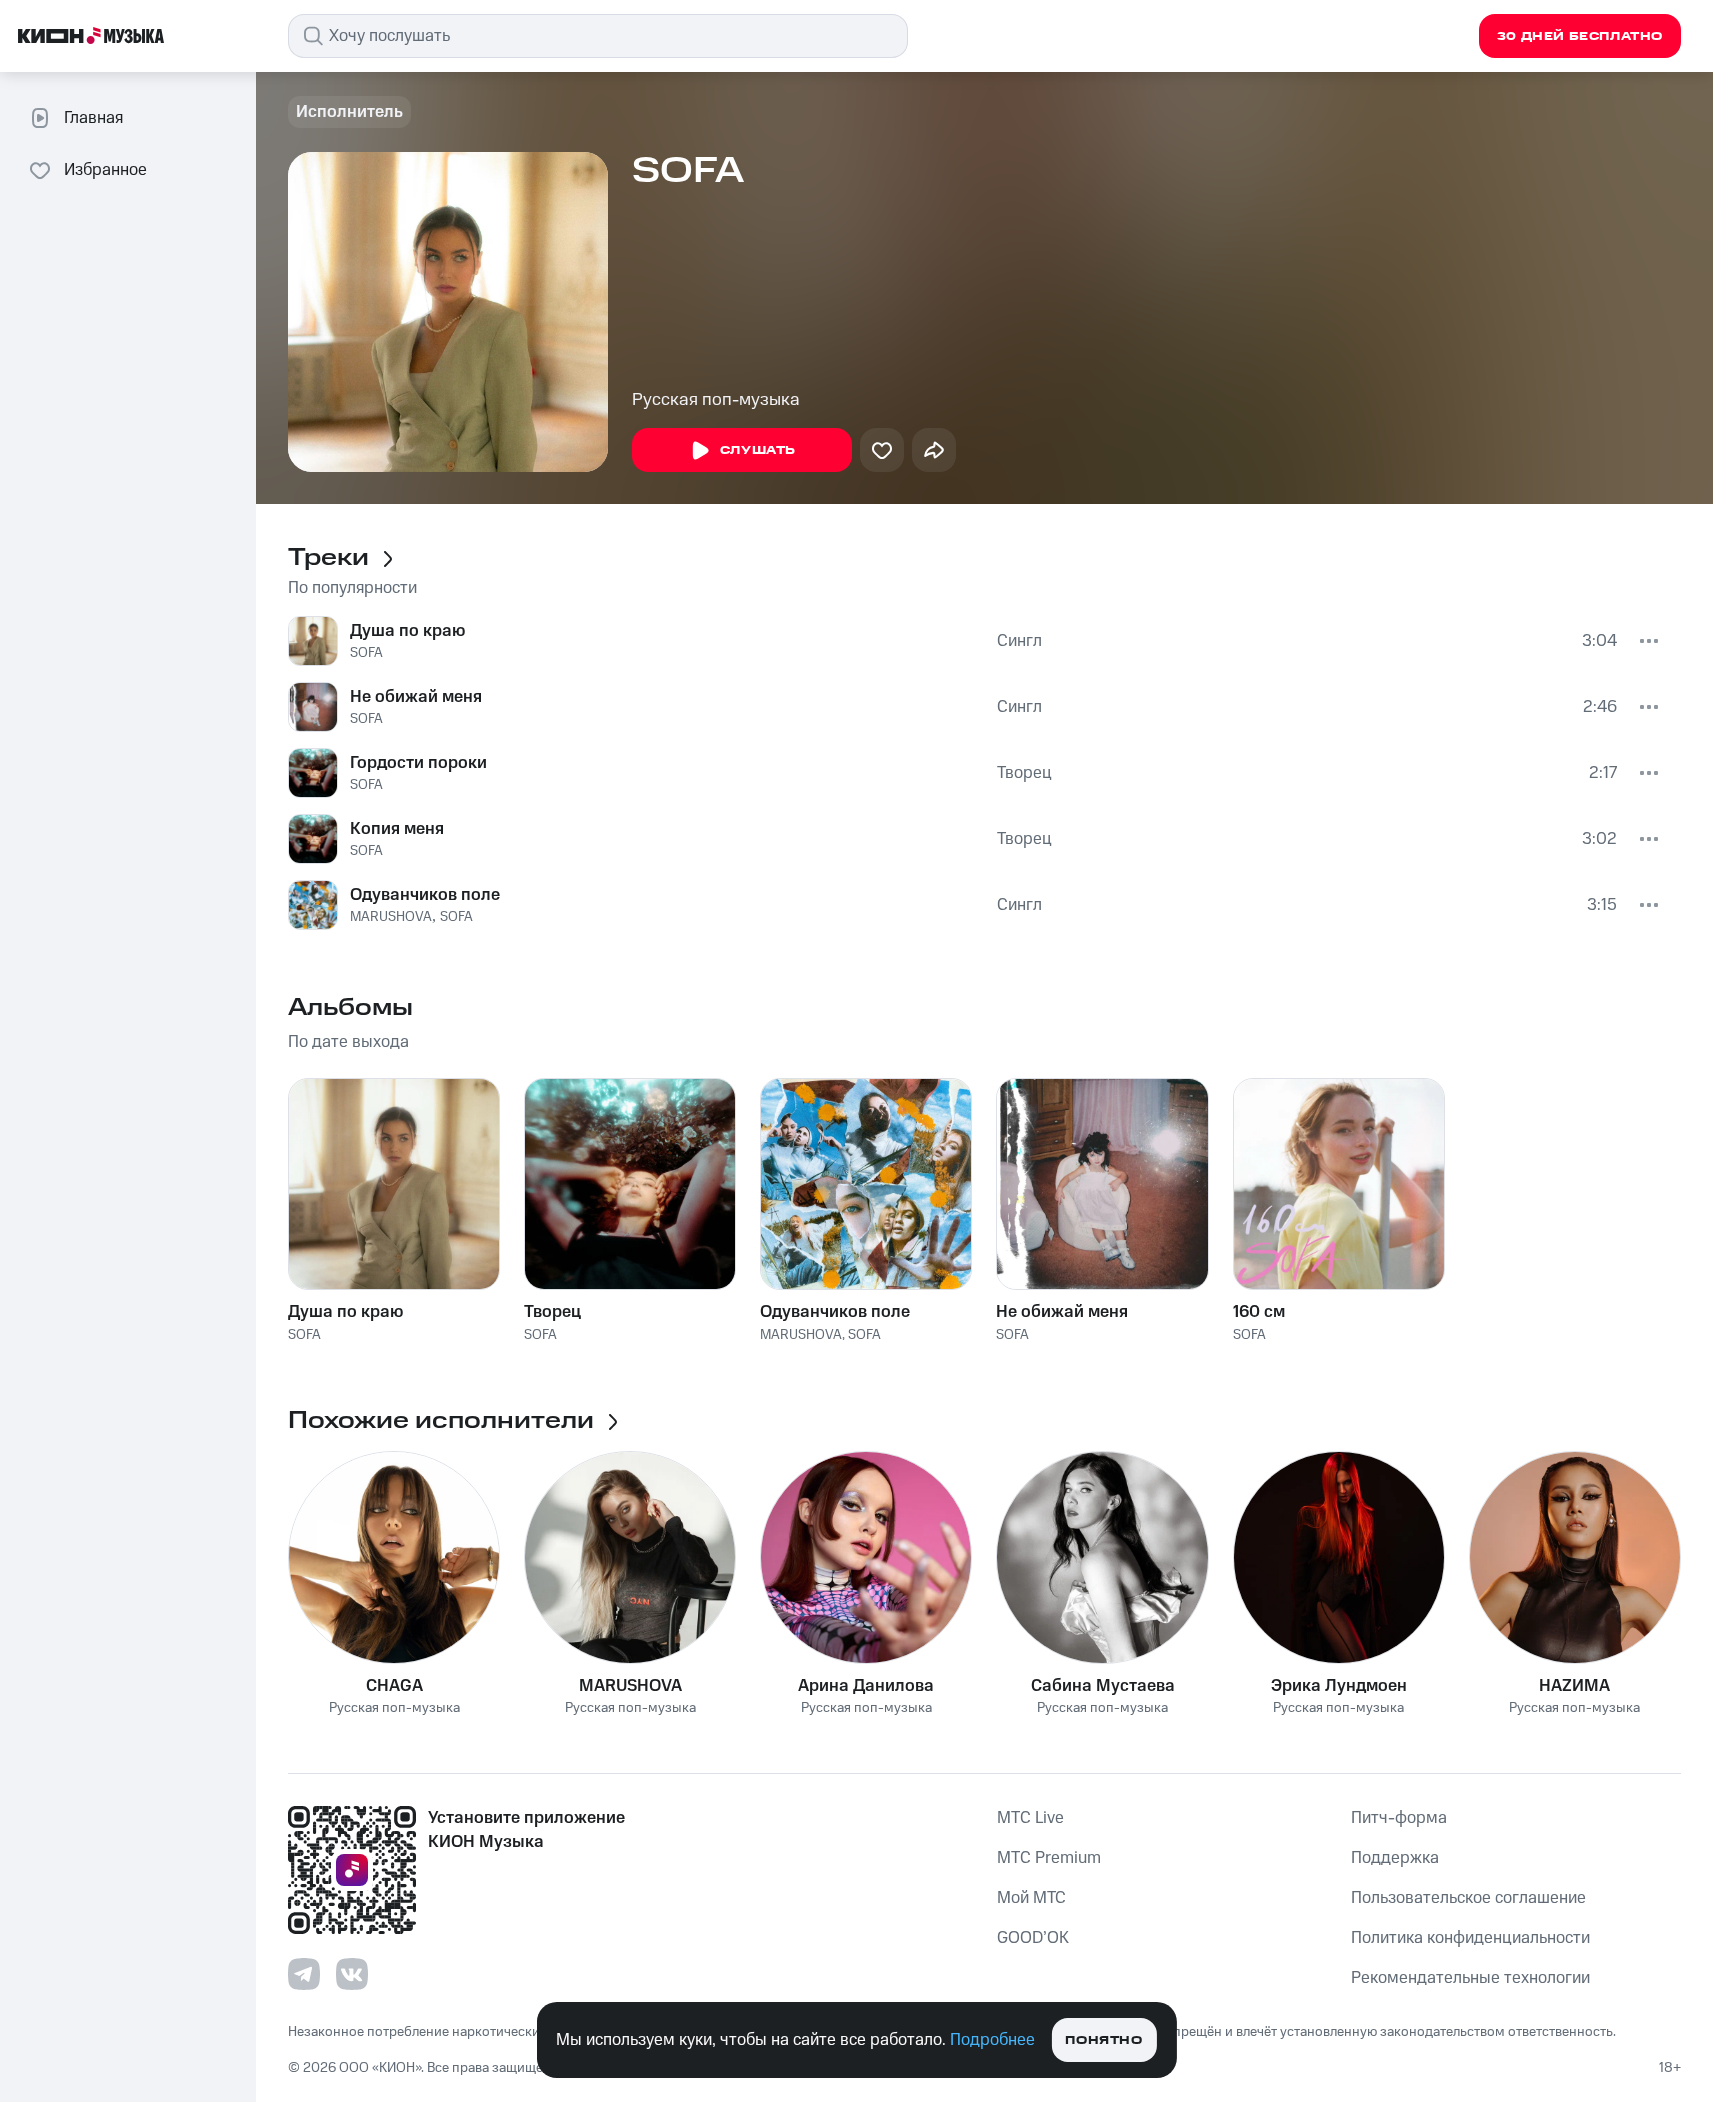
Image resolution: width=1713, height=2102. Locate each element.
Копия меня (397, 829)
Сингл (1019, 641)
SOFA (366, 653)
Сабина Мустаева (1103, 1686)
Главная (93, 118)
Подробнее (992, 2040)
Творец (1024, 773)
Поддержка (1395, 1858)
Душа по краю (407, 631)
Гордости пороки (418, 763)
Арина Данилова (866, 1686)
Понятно (1103, 2040)
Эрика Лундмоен (1339, 1686)
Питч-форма (1399, 1818)
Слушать (758, 450)
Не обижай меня (416, 697)
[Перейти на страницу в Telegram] (304, 1974)
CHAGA (394, 1686)
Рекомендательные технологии (1470, 1978)
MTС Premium (1049, 1858)
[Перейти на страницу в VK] (352, 1974)
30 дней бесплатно (1580, 36)
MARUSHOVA (391, 917)
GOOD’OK (1033, 1938)
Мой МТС (1031, 1898)
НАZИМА (1574, 1686)
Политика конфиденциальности (1470, 1938)
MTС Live (1030, 1818)
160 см (1259, 1312)
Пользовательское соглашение (1468, 1898)
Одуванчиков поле (425, 895)
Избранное (105, 170)
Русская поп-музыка (716, 400)
